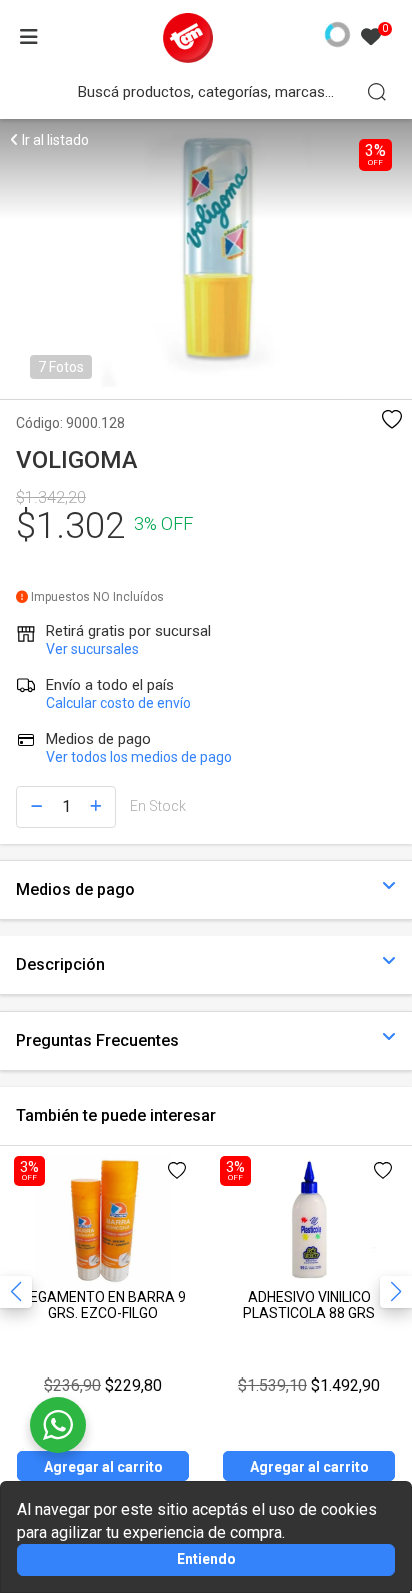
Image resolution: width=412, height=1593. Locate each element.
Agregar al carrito (103, 1467)
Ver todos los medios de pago (139, 757)
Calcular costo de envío (118, 703)
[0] (371, 38)
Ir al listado (54, 140)
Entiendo (206, 1559)
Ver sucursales (92, 649)
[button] (396, 1292)
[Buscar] (377, 92)
